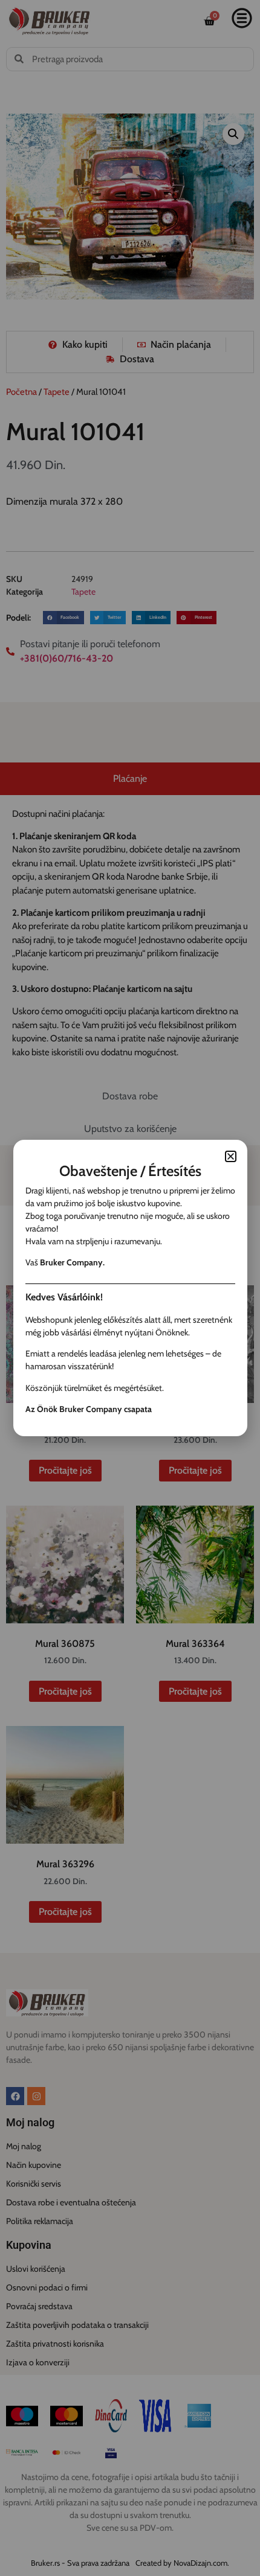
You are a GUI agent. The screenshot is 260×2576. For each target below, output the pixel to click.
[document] (130, 1288)
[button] (231, 1156)
